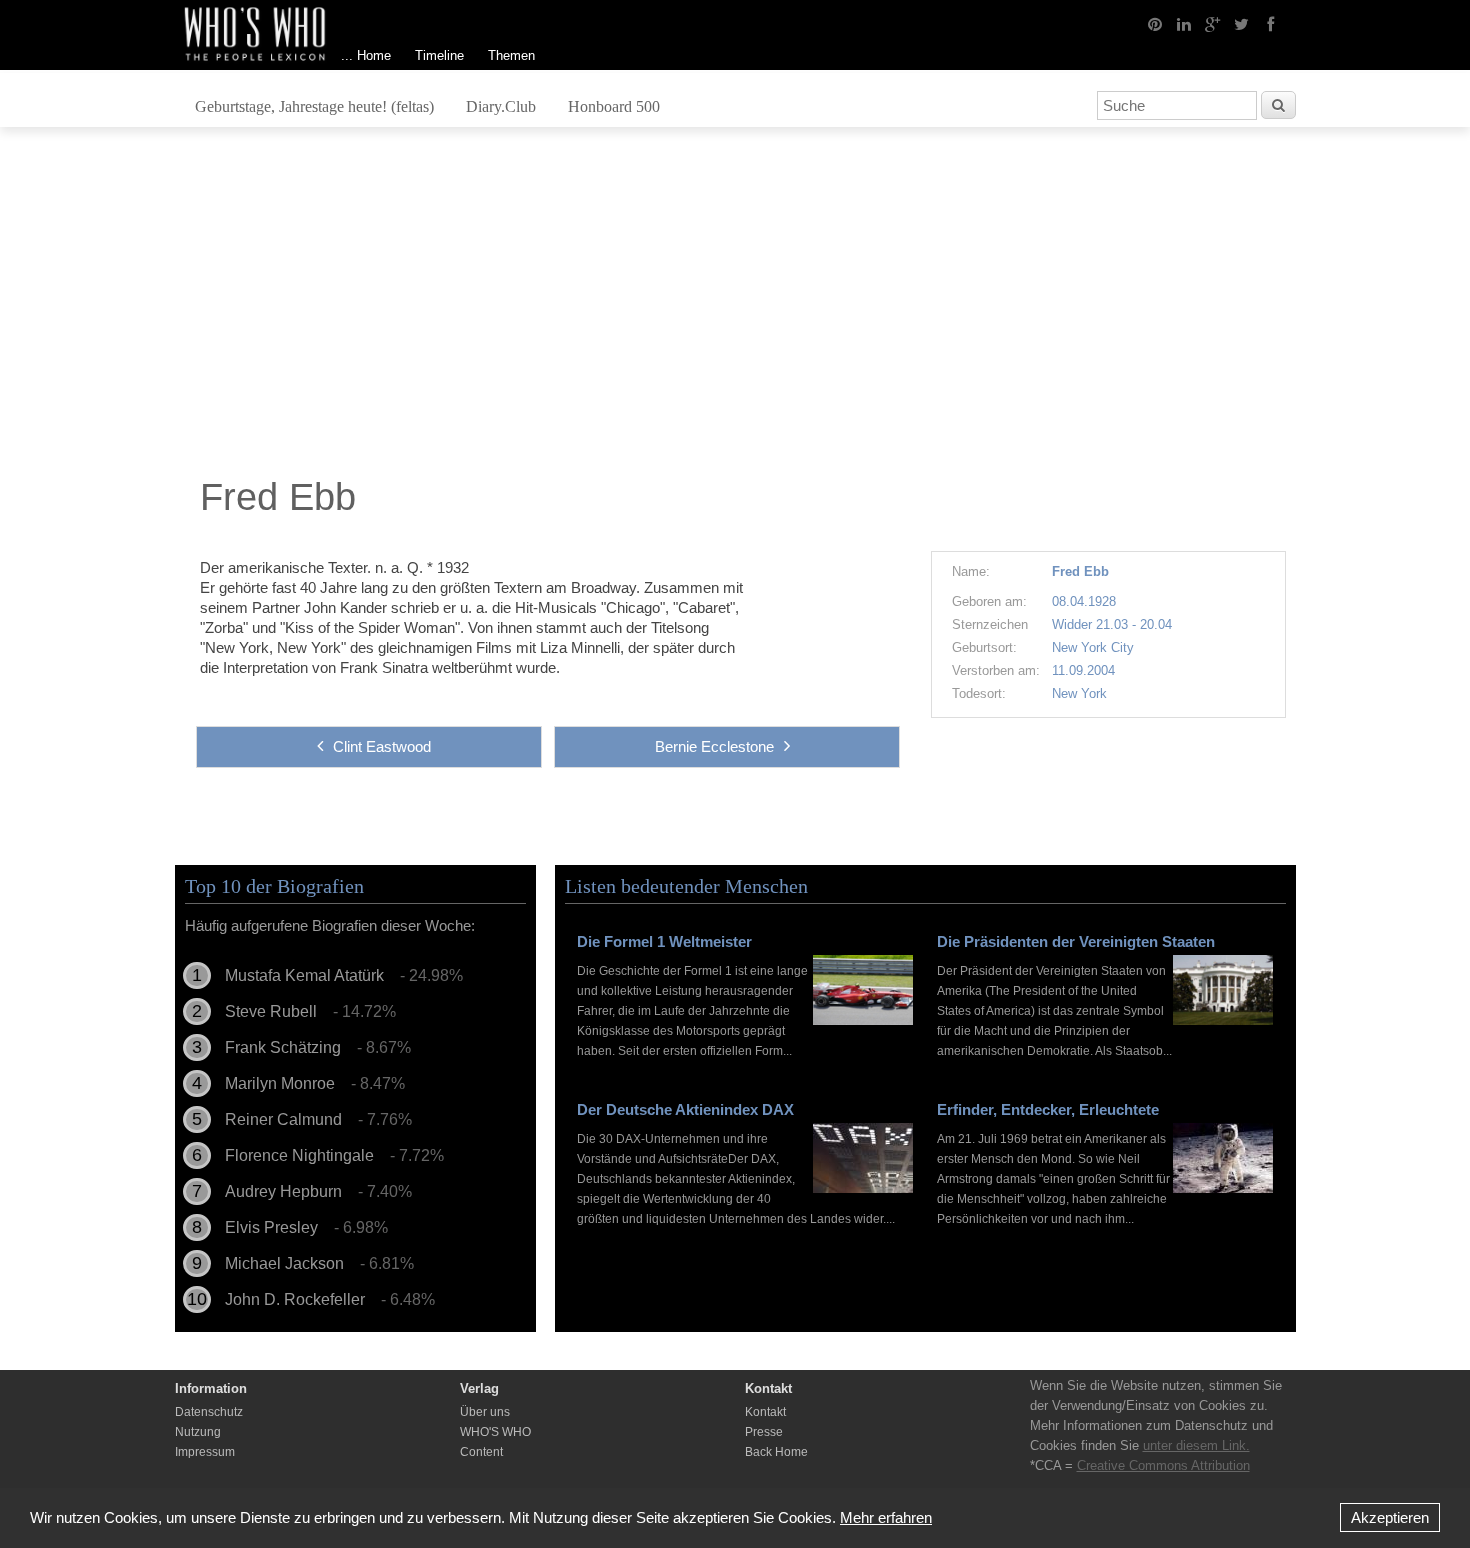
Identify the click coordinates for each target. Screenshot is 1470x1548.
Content (481, 1452)
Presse (764, 1432)
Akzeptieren (1390, 1517)
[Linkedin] (1184, 23)
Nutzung (198, 1432)
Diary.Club (501, 106)
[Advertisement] (735, 307)
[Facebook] (1271, 23)
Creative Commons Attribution (1163, 1465)
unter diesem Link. (1196, 1445)
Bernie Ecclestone (714, 746)
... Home (366, 55)
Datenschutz (209, 1412)
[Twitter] (1242, 23)
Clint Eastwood (382, 746)
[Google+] (1213, 23)
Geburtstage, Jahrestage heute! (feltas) (314, 106)
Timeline (439, 55)
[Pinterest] (1155, 23)
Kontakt (765, 1412)
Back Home (776, 1452)
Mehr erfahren (886, 1517)
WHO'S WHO (495, 1432)
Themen (511, 55)
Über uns (485, 1412)
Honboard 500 (614, 106)
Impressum (205, 1452)
